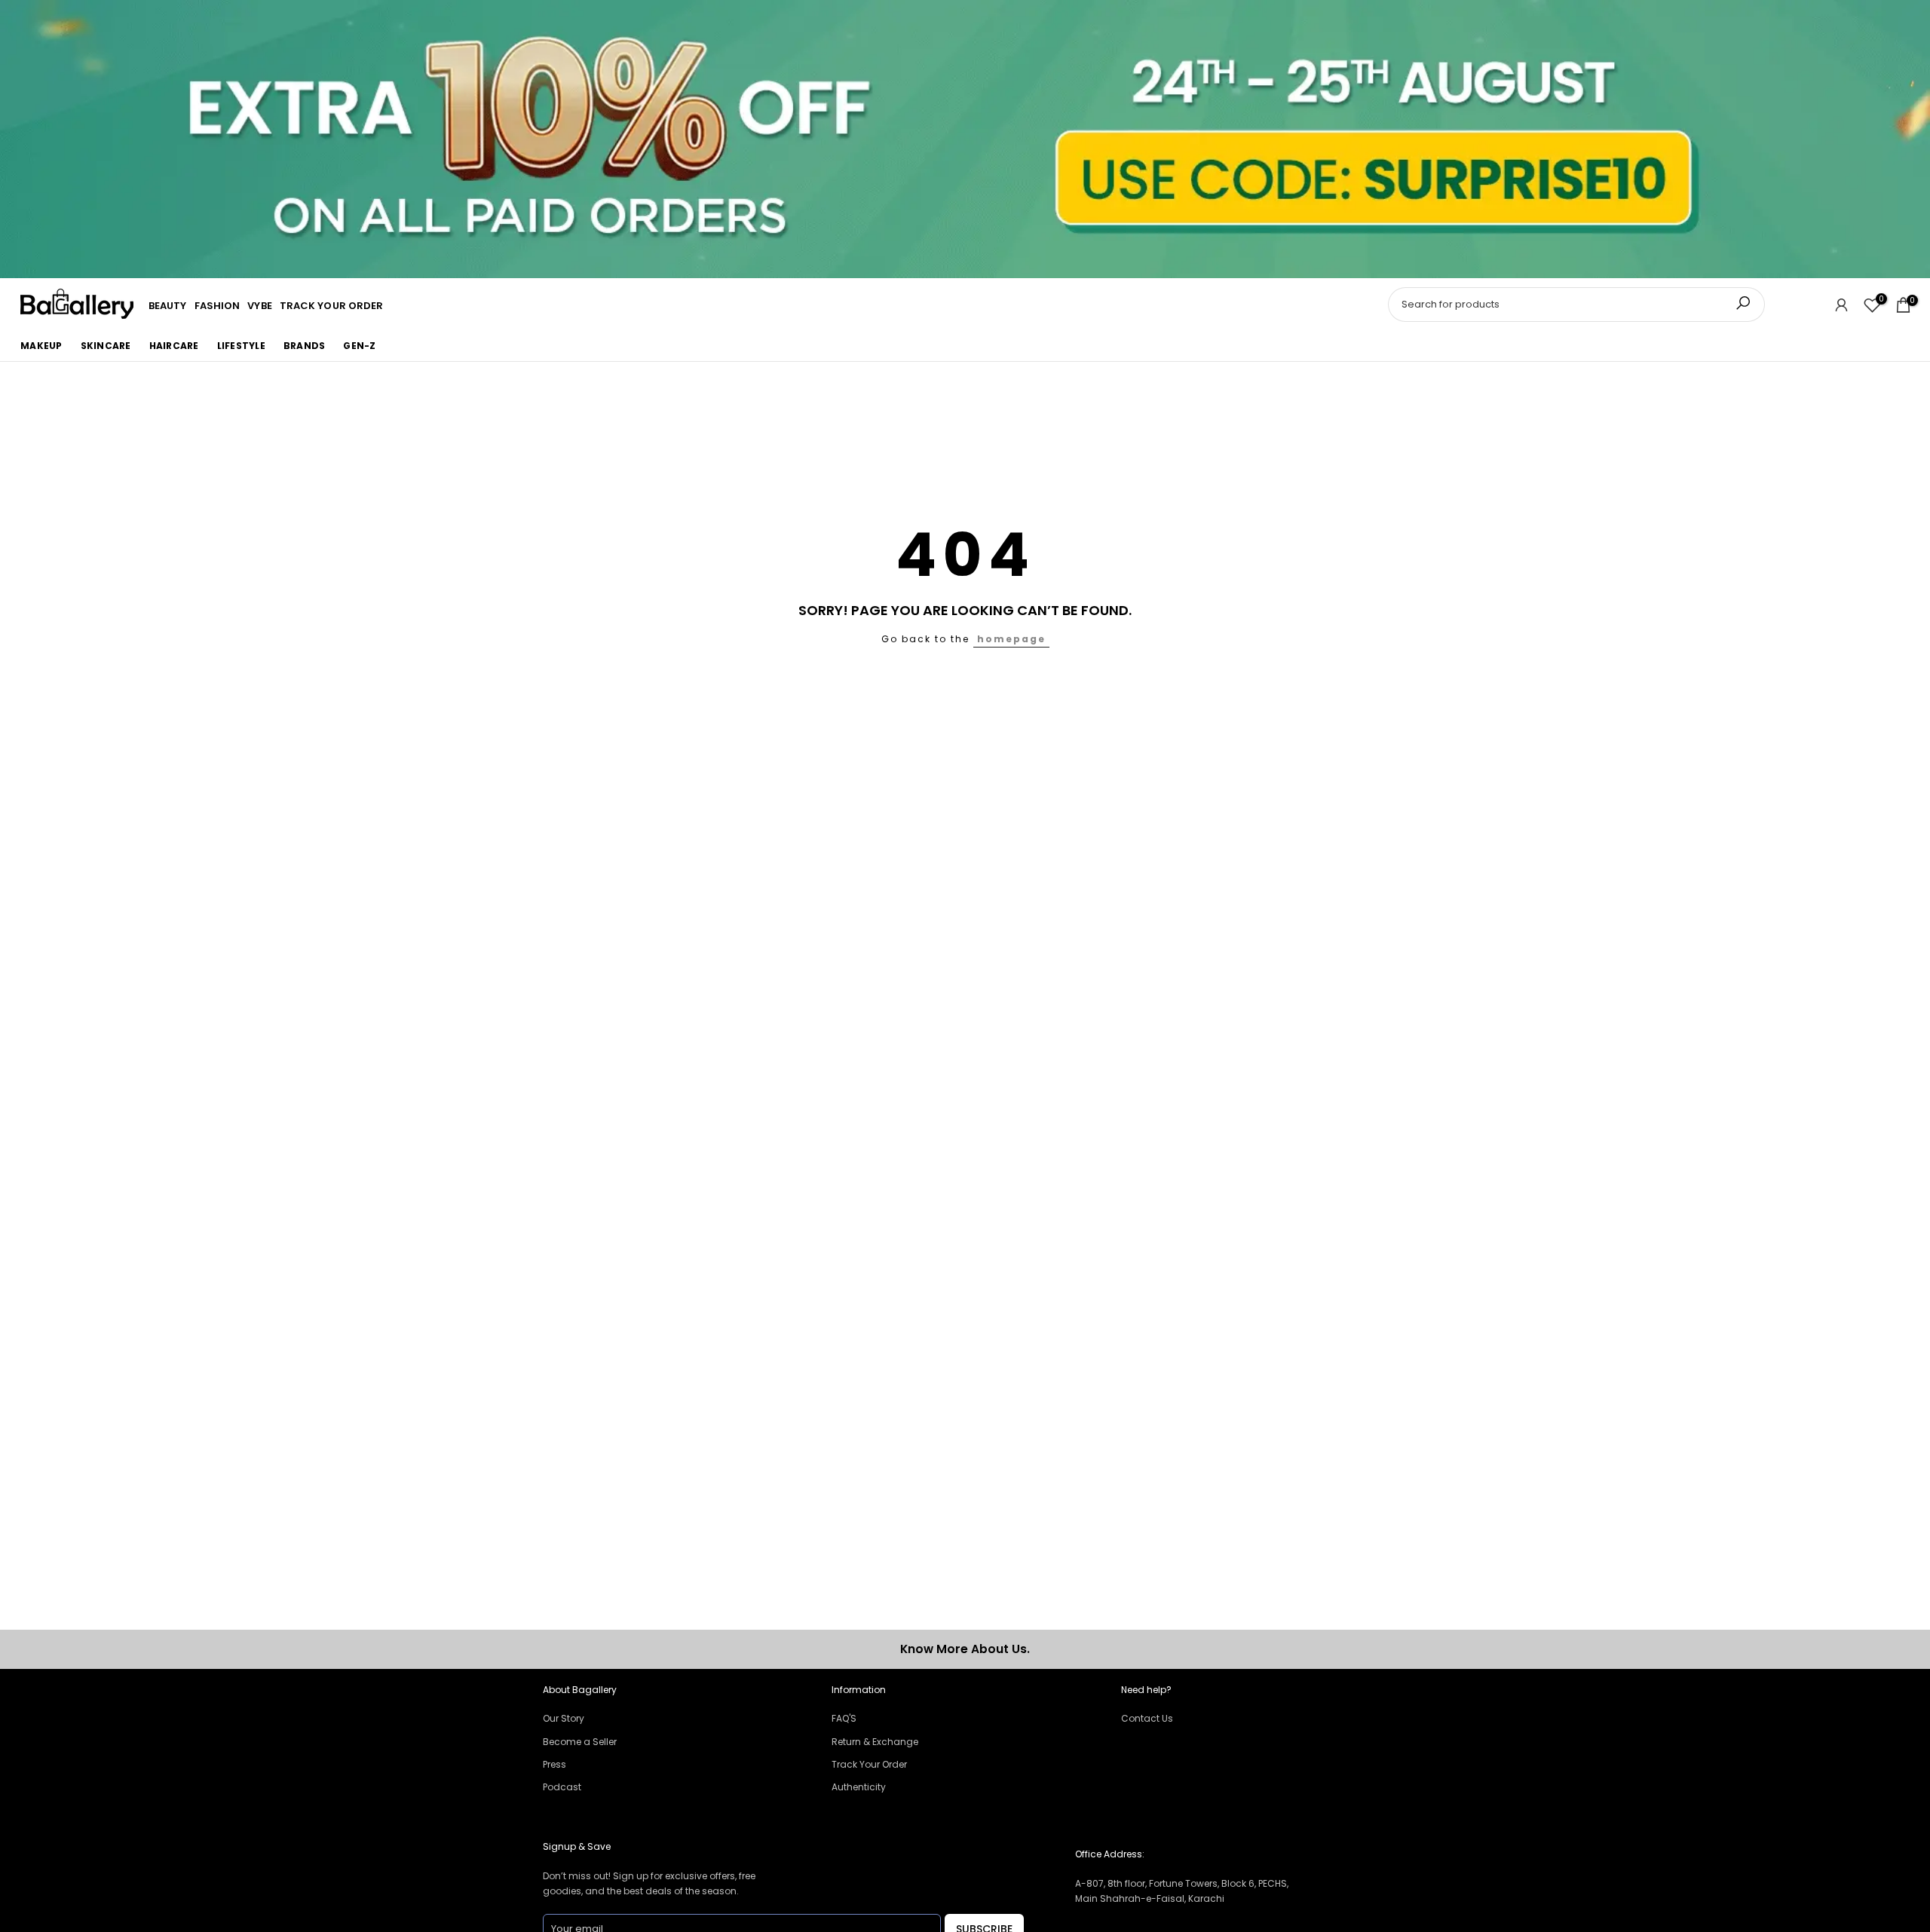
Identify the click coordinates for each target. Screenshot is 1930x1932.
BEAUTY (168, 306)
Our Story (564, 1718)
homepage (1011, 639)
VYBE (259, 306)
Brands (305, 346)
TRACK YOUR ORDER (332, 306)
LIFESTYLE (241, 346)
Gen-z (359, 346)
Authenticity (859, 1787)
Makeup (41, 346)
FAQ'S (844, 1718)
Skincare (106, 346)
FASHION (218, 306)
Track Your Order (869, 1764)
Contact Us (1147, 1718)
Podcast (562, 1787)
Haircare (174, 346)
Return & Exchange (875, 1742)
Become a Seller (580, 1742)
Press (554, 1764)
